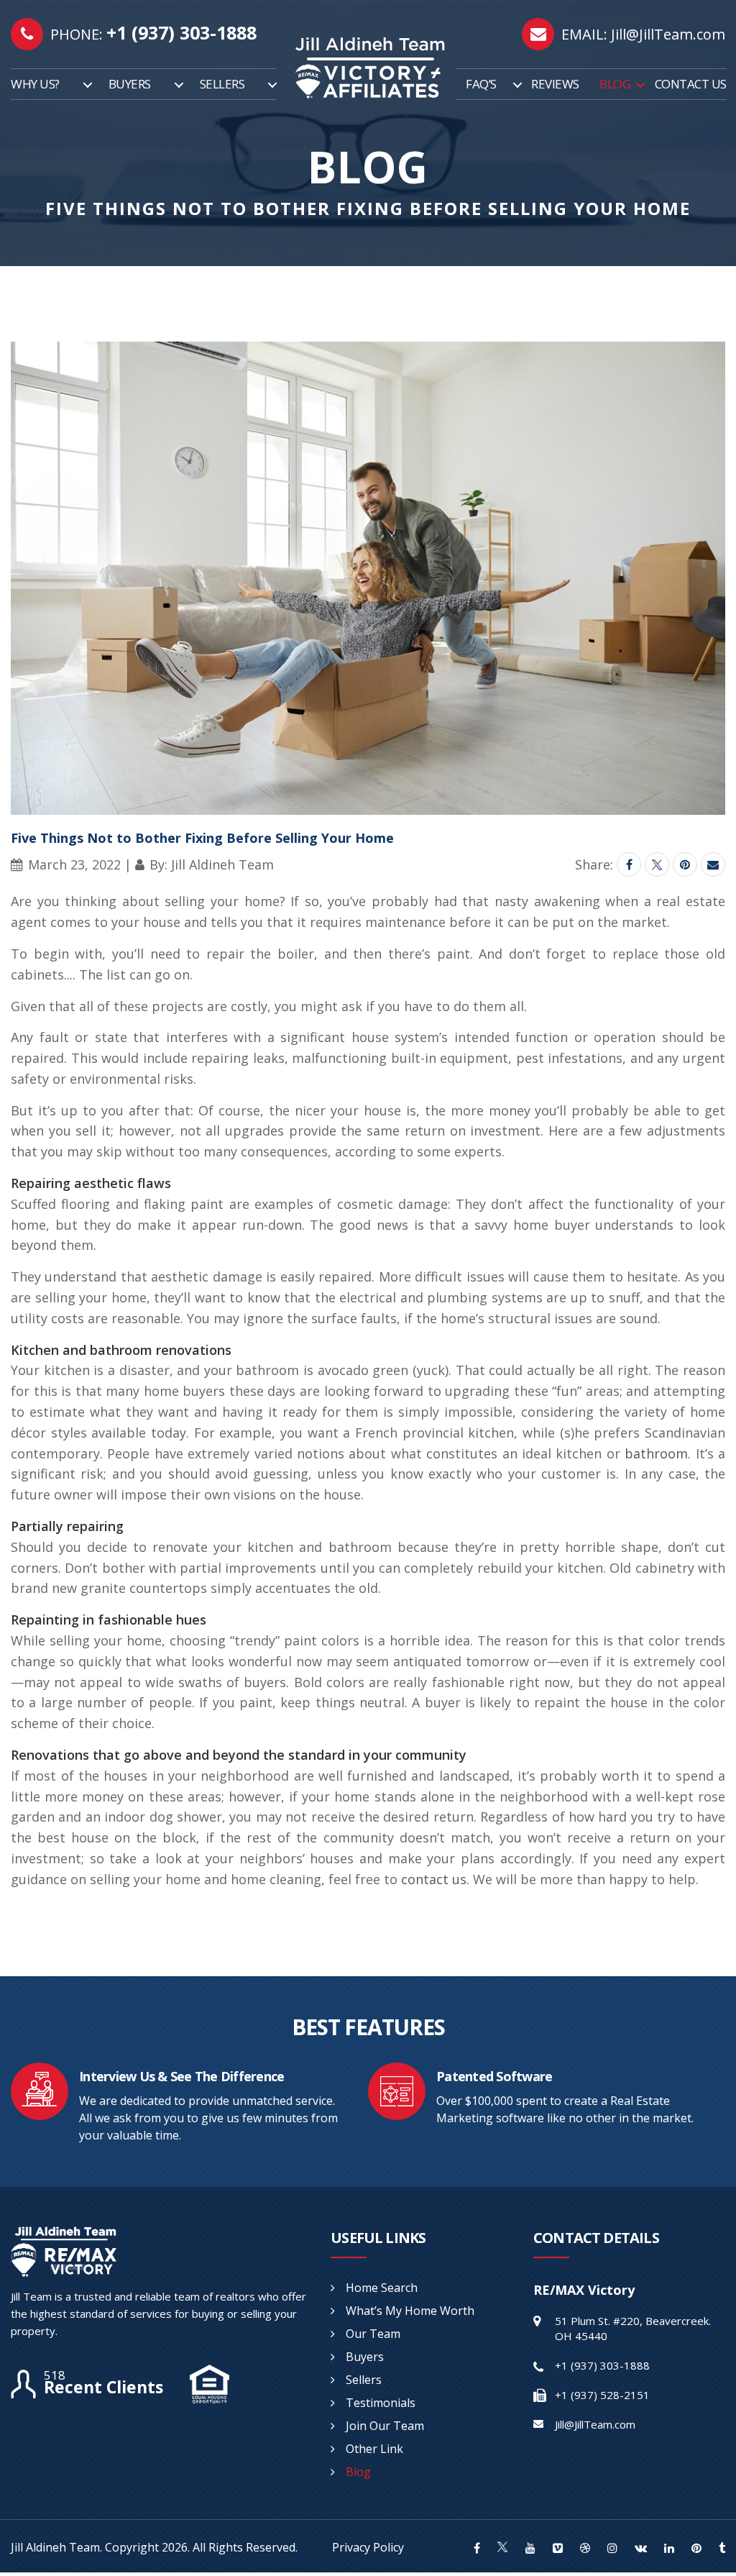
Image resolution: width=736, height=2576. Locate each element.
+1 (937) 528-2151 (602, 2395)
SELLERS (222, 84)
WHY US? (35, 84)
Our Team (373, 2334)
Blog (358, 2472)
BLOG (615, 84)
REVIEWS (555, 84)
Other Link (374, 2449)
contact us (434, 1879)
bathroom (656, 1453)
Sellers (364, 2380)
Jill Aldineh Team (55, 2547)
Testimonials (381, 2403)
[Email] (713, 864)
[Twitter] (657, 864)
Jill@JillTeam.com (668, 34)
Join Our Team (385, 2426)
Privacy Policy (368, 2547)
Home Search (382, 2288)
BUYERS (130, 84)
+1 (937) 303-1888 (181, 32)
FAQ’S (481, 84)
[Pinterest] (685, 864)
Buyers (365, 2357)
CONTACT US (691, 84)
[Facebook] (629, 864)
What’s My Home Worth (410, 2311)
